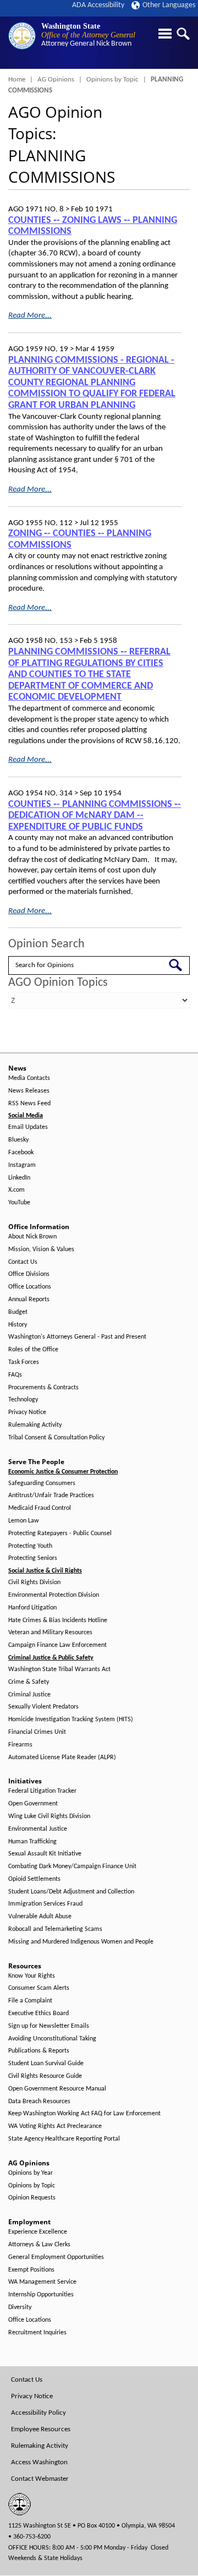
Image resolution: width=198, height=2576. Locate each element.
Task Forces (24, 1362)
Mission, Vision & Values (41, 1249)
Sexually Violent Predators (43, 1707)
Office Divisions (29, 1274)
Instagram (22, 1165)
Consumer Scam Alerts (39, 1988)
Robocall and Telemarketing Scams (55, 1929)
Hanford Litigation (32, 1608)
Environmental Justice (38, 1829)
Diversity (20, 2307)
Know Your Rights (32, 1976)
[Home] (22, 36)
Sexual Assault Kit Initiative (45, 1854)
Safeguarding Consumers (42, 1483)
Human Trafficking (32, 1842)
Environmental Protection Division (54, 1595)
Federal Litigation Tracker (42, 1791)
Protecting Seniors (33, 1558)
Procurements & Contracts (43, 1388)
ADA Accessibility (98, 5)
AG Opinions (56, 80)
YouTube (19, 1203)
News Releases (29, 1091)
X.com (16, 1190)
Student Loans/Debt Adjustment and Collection (71, 1892)
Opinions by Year (31, 2173)
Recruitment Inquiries (37, 2333)
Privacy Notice (27, 1412)
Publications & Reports (39, 2051)
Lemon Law (24, 1521)
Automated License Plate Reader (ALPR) (62, 1758)
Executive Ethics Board (38, 2013)
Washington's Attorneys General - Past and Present (77, 1337)
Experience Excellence (38, 2232)
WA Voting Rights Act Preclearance (55, 2126)
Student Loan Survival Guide (46, 2064)
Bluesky (18, 1140)
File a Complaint (30, 2001)
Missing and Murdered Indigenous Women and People (81, 1942)
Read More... (30, 316)
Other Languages (169, 5)
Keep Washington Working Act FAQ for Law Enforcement (84, 2114)
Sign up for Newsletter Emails (49, 2026)
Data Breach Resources (39, 2102)
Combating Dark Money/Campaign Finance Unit (72, 1866)
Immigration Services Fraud (45, 1904)
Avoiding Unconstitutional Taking (52, 2039)
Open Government (33, 1804)
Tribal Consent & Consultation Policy (56, 1438)
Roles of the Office (33, 1350)
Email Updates (28, 1127)
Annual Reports (29, 1300)
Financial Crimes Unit (37, 1732)
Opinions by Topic (112, 80)
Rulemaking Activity (35, 1425)
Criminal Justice (29, 1695)
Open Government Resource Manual (57, 2089)
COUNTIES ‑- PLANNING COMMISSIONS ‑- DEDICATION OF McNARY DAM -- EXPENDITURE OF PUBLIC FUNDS (95, 816)
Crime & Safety (29, 1682)
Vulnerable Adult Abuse (40, 1917)
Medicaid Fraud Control (40, 1508)
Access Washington (39, 2462)
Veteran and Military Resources (50, 1633)
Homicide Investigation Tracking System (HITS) (71, 1720)
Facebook (21, 1153)
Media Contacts (29, 1078)
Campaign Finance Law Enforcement (57, 1645)
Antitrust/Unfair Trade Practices (51, 1496)
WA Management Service (42, 2282)
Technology (23, 1400)
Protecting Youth (30, 1546)
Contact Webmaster (40, 2479)
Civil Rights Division (34, 1582)
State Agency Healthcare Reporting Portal (64, 2139)
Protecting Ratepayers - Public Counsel (60, 1533)
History (18, 1325)
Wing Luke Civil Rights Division (49, 1816)
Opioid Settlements (34, 1879)
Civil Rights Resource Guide (45, 2076)
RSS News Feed (29, 1104)
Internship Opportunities (41, 2295)
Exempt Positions (31, 2270)
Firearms (20, 1745)
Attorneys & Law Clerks (39, 2245)
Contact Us (23, 1262)
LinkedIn (19, 1178)
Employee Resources (41, 2429)
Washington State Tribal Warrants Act (59, 1669)
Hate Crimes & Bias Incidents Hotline (58, 1620)
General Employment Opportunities (56, 2257)
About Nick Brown (32, 1237)
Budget (18, 1312)
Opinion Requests (32, 2198)
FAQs (15, 1375)
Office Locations (30, 1287)
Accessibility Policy (38, 2413)
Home (17, 80)
